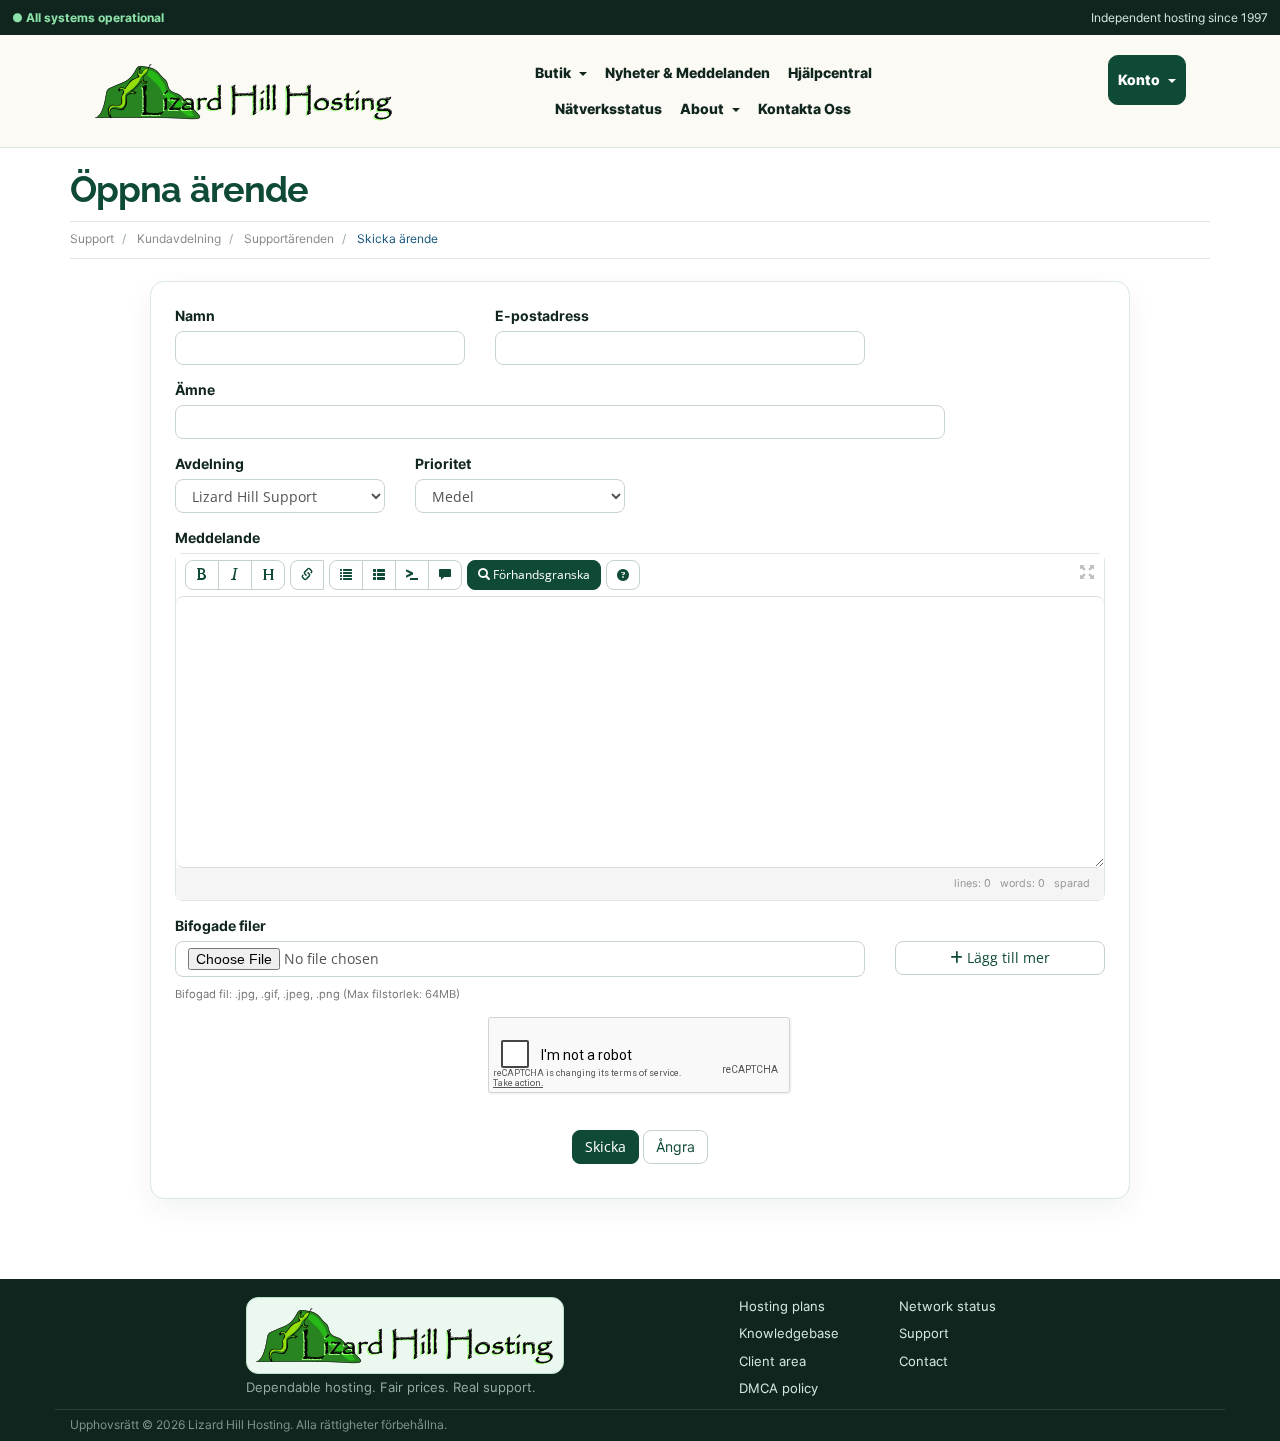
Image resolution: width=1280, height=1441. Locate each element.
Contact (923, 1361)
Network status (947, 1306)
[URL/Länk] (307, 575)
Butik (556, 72)
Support (92, 238)
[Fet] (202, 575)
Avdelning (209, 463)
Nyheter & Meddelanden (687, 72)
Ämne (195, 389)
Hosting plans (782, 1306)
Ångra (675, 1146)
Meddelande (217, 537)
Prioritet (443, 463)
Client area (772, 1361)
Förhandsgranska (540, 574)
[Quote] (445, 575)
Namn (195, 315)
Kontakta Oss (804, 108)
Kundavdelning (179, 238)
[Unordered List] (346, 575)
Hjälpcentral (830, 72)
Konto (1142, 79)
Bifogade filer (220, 925)
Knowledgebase (789, 1333)
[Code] (412, 575)
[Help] (623, 575)
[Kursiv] (235, 575)
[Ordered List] (379, 575)
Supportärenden (289, 238)
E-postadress (542, 315)
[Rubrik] (268, 575)
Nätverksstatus (608, 108)
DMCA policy (778, 1388)
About (705, 108)
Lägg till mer (1006, 957)
